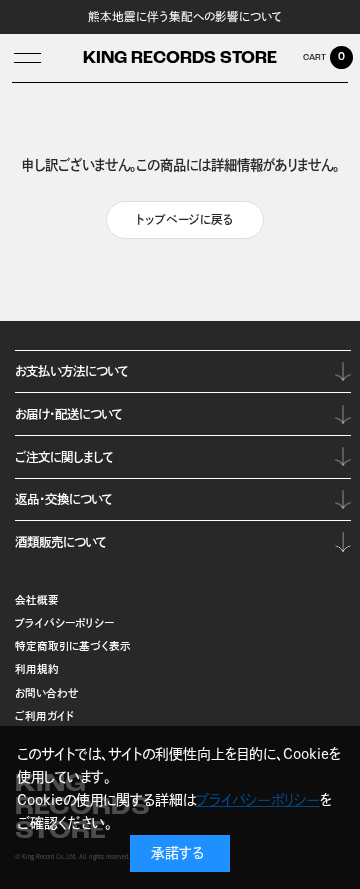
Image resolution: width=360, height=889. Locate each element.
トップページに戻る (185, 219)
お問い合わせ (47, 693)
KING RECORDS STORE (180, 59)
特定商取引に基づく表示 (73, 646)
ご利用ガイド (45, 716)
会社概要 (37, 600)
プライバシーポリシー (64, 623)
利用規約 (37, 669)
